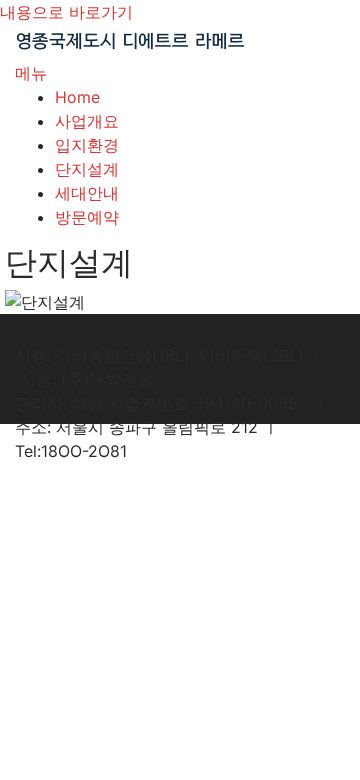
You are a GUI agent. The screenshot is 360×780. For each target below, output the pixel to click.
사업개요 (87, 121)
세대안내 (87, 193)
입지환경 (87, 145)
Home (77, 97)
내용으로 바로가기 (66, 12)
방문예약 (87, 217)
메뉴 (31, 73)
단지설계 (87, 169)
